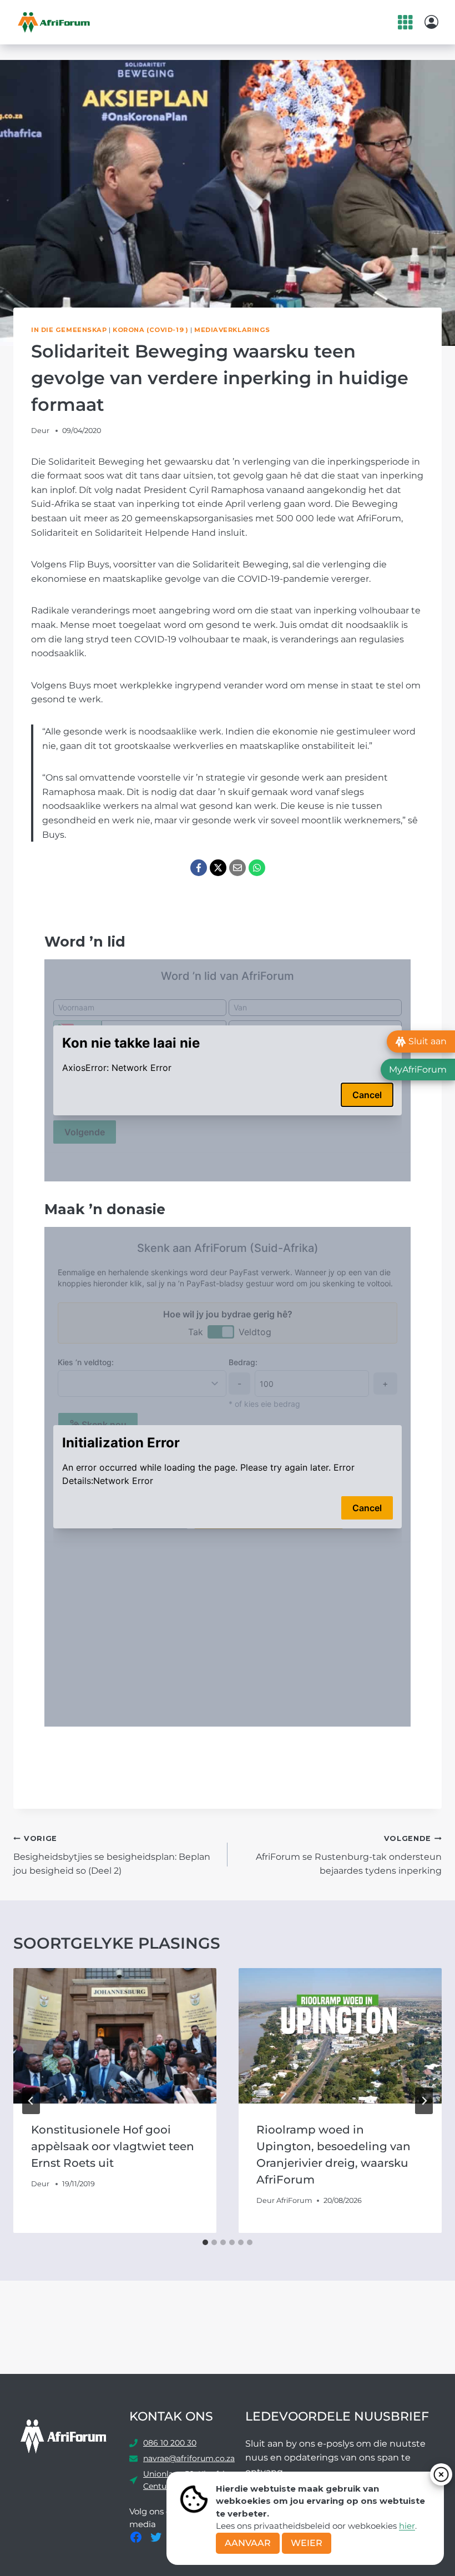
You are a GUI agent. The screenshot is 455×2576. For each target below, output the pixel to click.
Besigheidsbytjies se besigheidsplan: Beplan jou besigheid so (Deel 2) (112, 1855)
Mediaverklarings (232, 330)
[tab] (205, 2242)
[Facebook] (199, 868)
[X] (218, 868)
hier (407, 2526)
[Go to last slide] (31, 2101)
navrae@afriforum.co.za (189, 2458)
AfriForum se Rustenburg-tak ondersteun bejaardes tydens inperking (349, 1855)
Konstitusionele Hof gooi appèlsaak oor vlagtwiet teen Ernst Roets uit (113, 2146)
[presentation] (115, 2036)
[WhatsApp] (257, 868)
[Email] (237, 868)
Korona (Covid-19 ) (150, 330)
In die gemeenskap (69, 330)
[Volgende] (424, 2101)
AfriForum (294, 2200)
